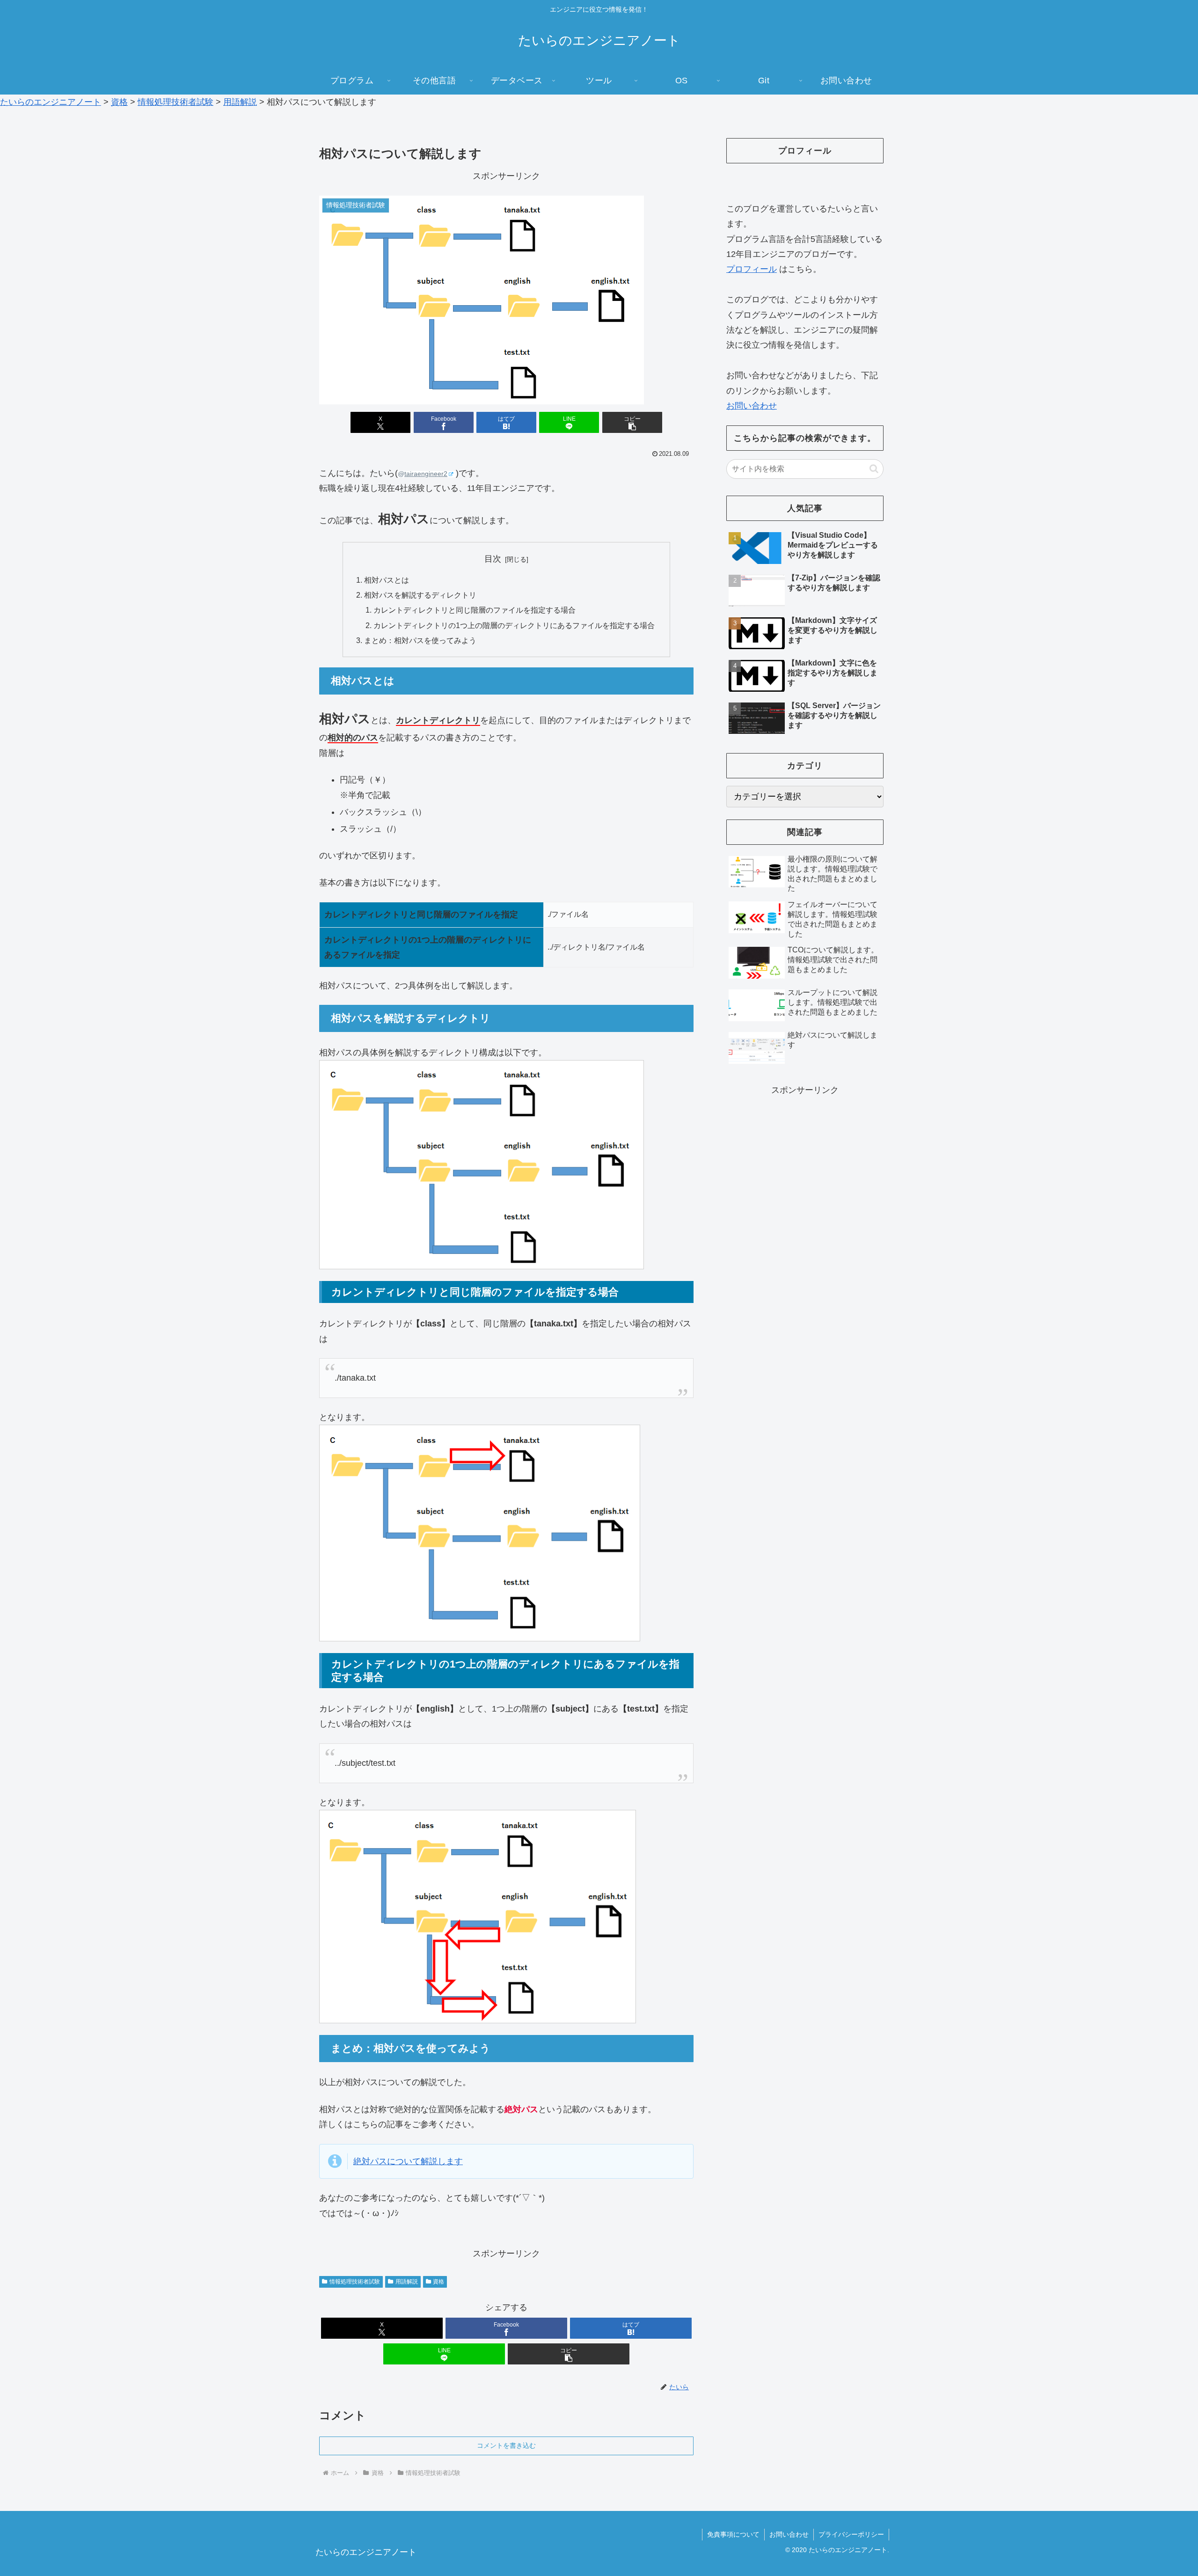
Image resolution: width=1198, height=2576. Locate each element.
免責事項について (733, 2534)
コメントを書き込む (506, 2445)
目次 (493, 559)
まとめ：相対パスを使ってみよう (420, 640)
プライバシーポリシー (851, 2534)
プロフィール (752, 269)
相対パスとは (387, 580)
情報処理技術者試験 (355, 2282)
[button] (632, 422)
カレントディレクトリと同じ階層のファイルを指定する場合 (475, 610)
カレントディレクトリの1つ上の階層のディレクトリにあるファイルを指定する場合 (514, 625)
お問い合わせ (752, 406)
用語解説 (407, 2282)
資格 (438, 2282)
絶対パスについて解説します (408, 2161)
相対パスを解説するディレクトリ (420, 595)
